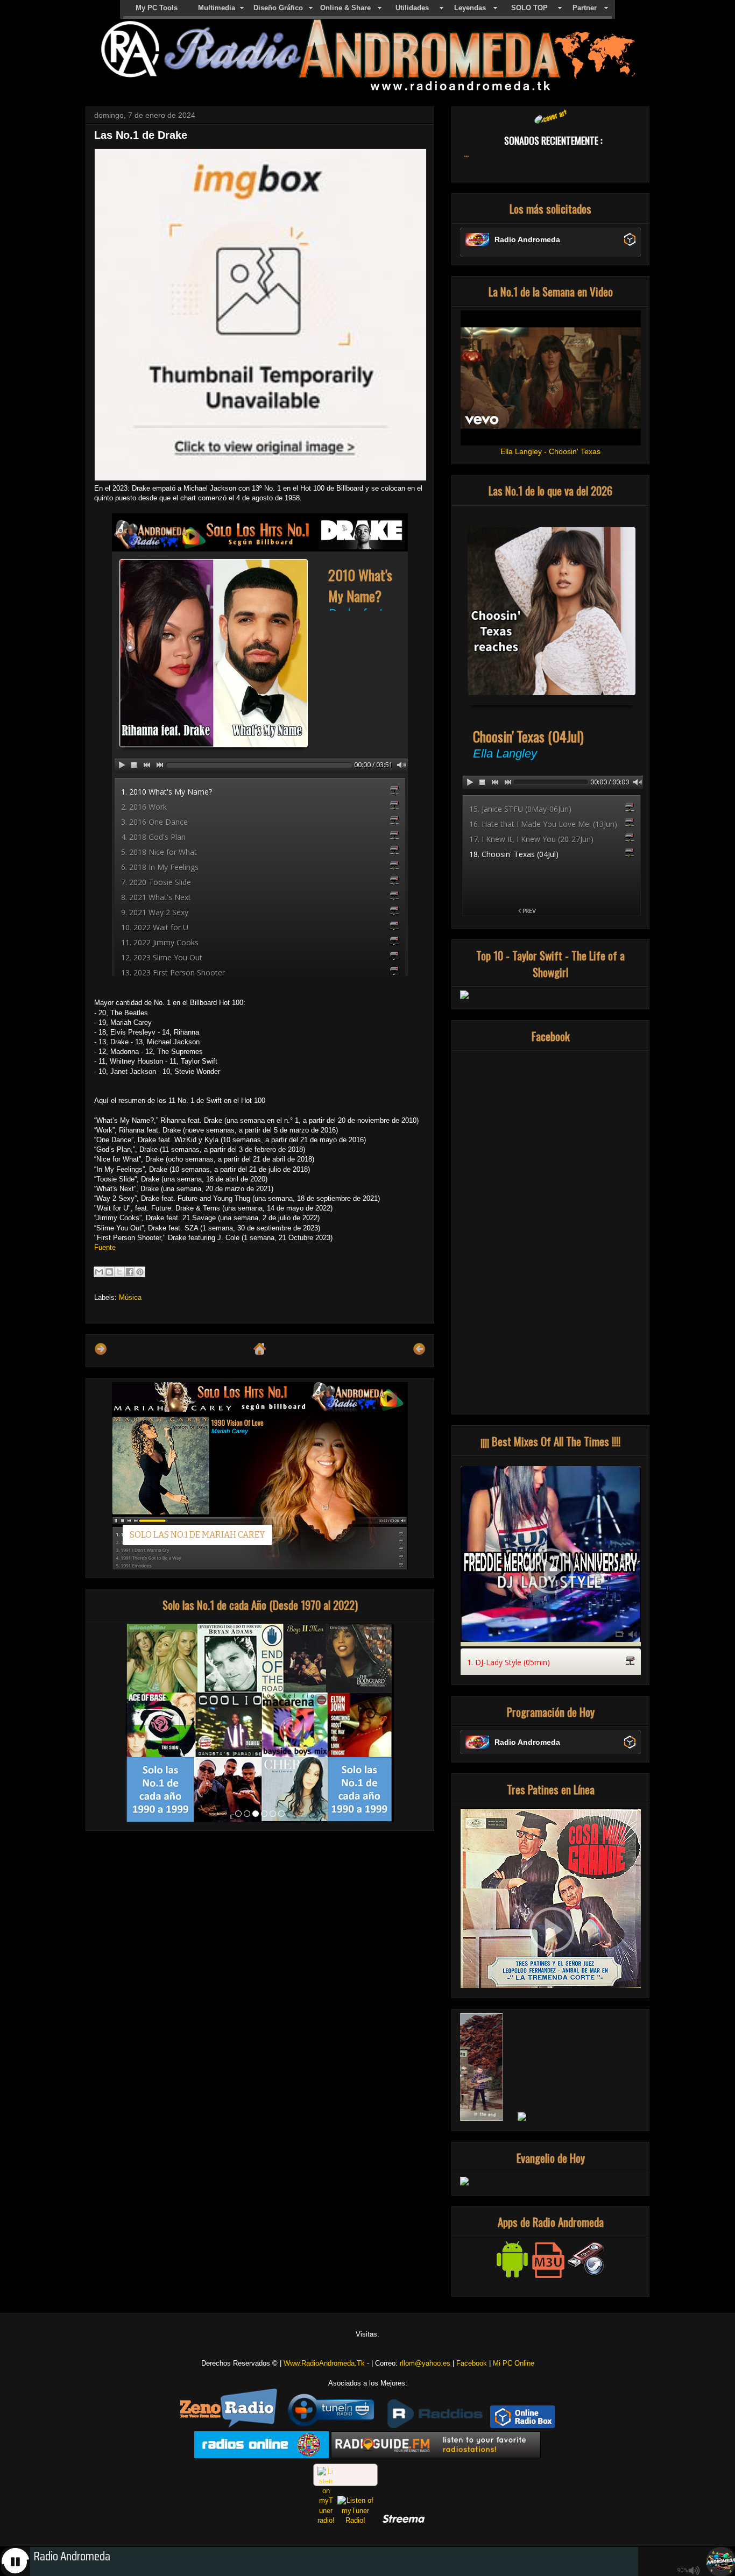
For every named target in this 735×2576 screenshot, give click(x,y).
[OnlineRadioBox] (522, 2426)
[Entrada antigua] (419, 1353)
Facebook (472, 2363)
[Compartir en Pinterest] (140, 1272)
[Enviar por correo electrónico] (99, 1272)
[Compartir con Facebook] (130, 1272)
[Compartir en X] (119, 1272)
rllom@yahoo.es (425, 2363)
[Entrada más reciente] (101, 1353)
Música (130, 1297)
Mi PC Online (514, 2363)
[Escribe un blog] (109, 1272)
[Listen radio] (436, 2456)
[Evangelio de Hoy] (464, 2183)
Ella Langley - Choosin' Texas (550, 451)
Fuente (105, 1247)
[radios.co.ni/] (262, 2456)
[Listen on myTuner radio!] (345, 2475)
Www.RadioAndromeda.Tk (324, 2363)
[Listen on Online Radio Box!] (630, 240)
